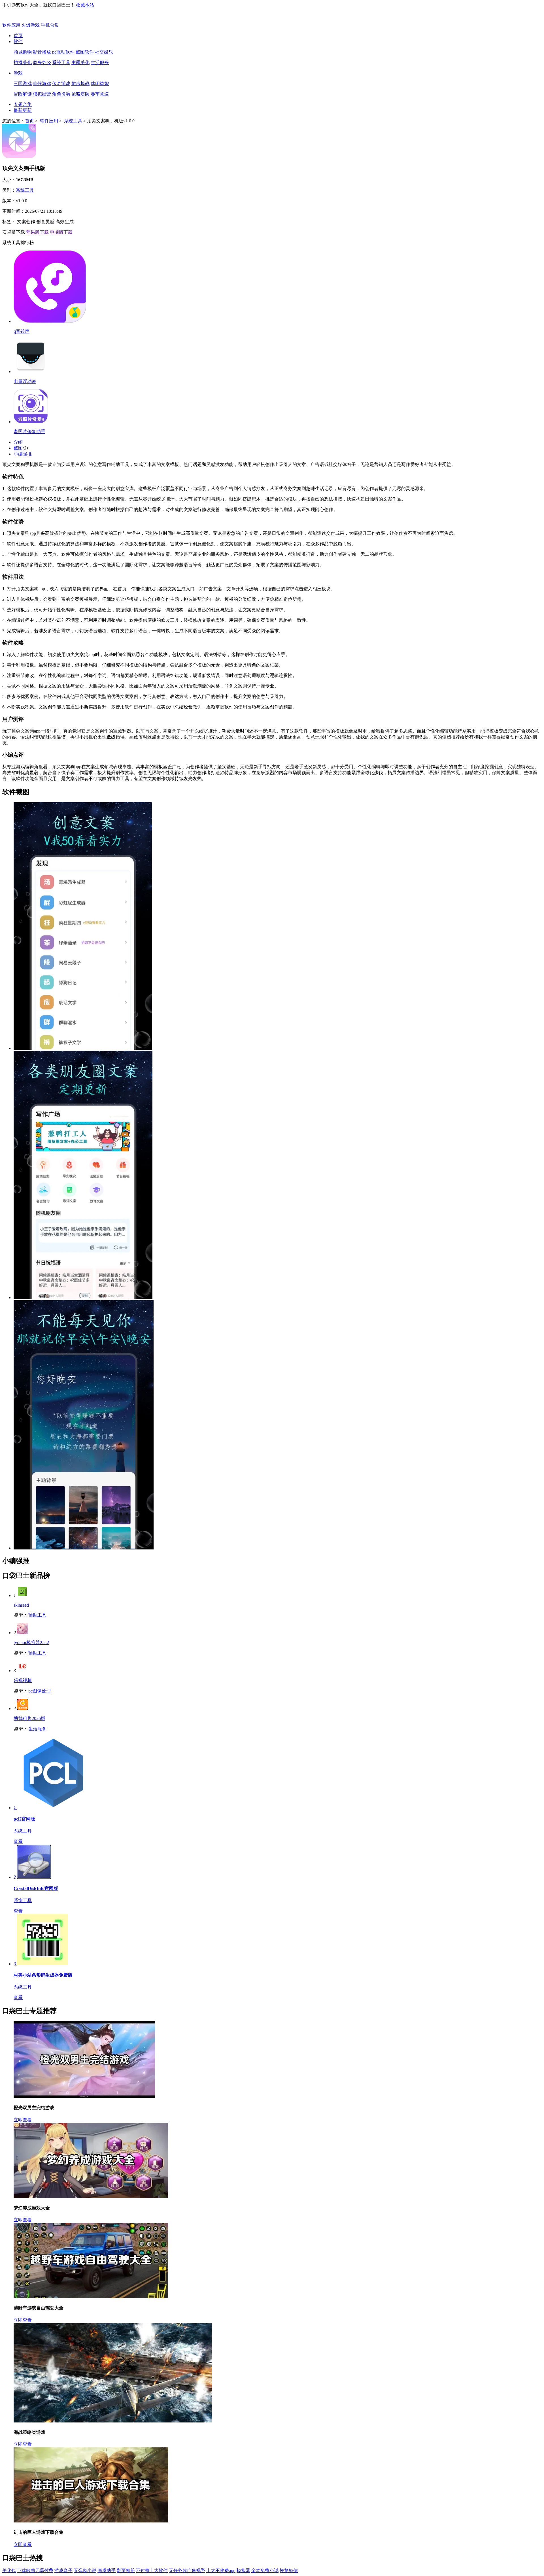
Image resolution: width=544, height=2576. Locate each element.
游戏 (18, 73)
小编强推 (23, 454)
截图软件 (85, 52)
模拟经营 (42, 94)
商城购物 (23, 52)
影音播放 (42, 52)
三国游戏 (23, 83)
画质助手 (107, 2570)
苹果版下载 (37, 232)
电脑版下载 (61, 232)
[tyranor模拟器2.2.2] (23, 1633)
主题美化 (80, 62)
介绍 (18, 442)
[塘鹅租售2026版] (23, 1709)
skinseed (21, 1605)
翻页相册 (126, 2570)
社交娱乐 (104, 52)
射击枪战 (80, 83)
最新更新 (23, 110)
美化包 (9, 2570)
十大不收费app (221, 2570)
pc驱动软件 (63, 52)
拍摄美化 (23, 62)
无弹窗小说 (85, 2570)
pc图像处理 (40, 1691)
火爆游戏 (31, 25)
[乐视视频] (23, 1671)
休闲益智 (100, 83)
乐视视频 (23, 1680)
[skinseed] (23, 1595)
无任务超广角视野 (187, 2570)
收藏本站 (85, 5)
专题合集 (23, 104)
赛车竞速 (100, 94)
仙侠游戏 (42, 83)
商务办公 (42, 62)
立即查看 (23, 2120)
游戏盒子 (63, 2570)
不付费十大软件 (152, 2570)
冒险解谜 (23, 94)
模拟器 (243, 2570)
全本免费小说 (265, 2570)
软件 (18, 41)
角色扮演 (61, 94)
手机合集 (50, 25)
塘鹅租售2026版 (29, 1718)
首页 (18, 36)
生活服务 (100, 62)
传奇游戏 (61, 83)
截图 (18, 448)
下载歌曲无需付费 (35, 2570)
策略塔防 (80, 94)
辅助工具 (37, 1615)
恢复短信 (289, 2570)
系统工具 (61, 62)
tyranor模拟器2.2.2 (31, 1643)
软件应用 (11, 25)
